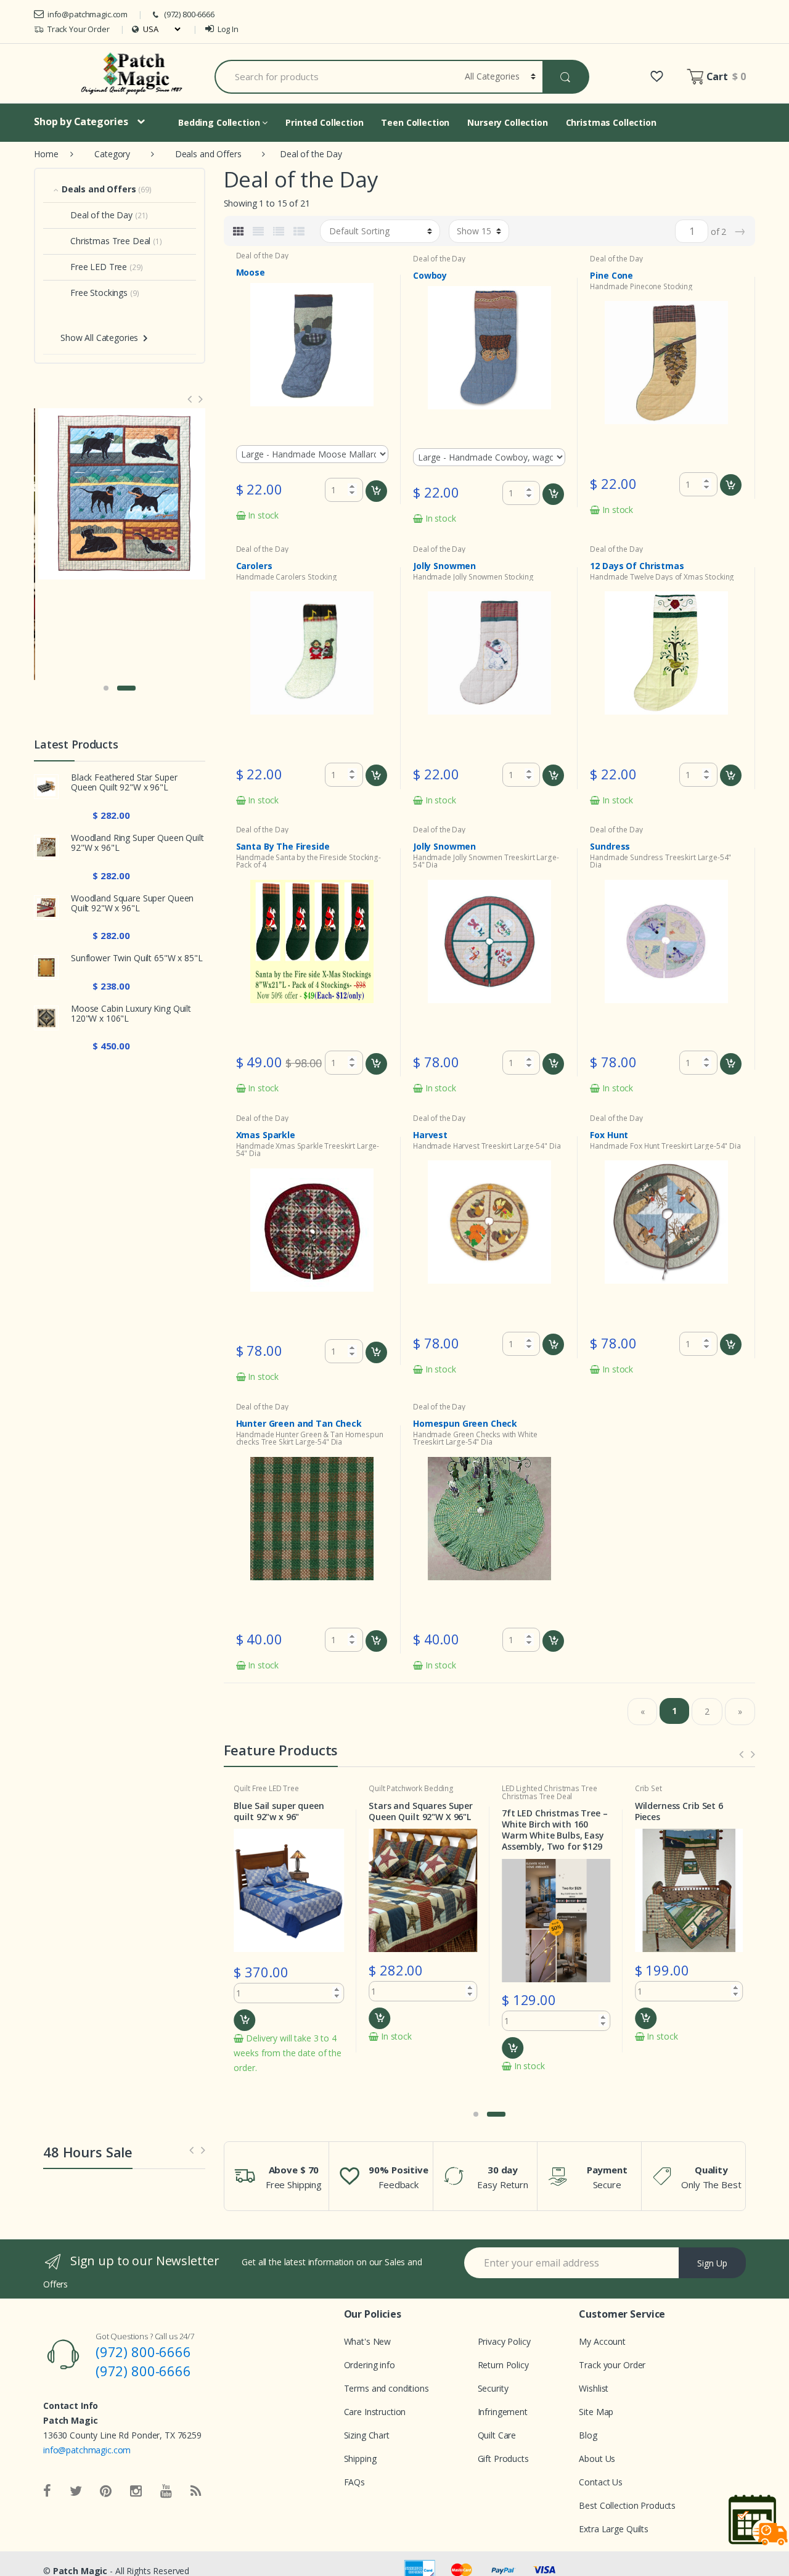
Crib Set (648, 1788)
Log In (228, 29)
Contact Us (601, 2482)
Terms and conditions (386, 2388)
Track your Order (612, 2365)
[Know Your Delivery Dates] (758, 2520)
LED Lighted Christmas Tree (549, 1788)
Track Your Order (79, 29)
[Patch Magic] (134, 73)
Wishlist (594, 2388)
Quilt (242, 1788)
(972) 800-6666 (189, 14)
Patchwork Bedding (420, 1788)
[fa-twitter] (76, 2492)
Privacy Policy (504, 2341)
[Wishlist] (657, 76)
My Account (602, 2341)
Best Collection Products (627, 2505)
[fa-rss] (196, 2492)
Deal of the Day (262, 256)
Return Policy (503, 2365)
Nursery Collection (507, 122)
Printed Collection (324, 122)
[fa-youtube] (166, 2492)
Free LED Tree (276, 1788)
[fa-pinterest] (106, 2492)
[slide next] (203, 2150)
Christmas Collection (611, 122)
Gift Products (503, 2459)
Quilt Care (497, 2435)
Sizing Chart (367, 2435)
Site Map (596, 2412)
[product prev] (741, 1754)
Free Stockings (99, 293)
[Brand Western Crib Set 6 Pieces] (120, 494)
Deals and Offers (208, 154)
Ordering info (370, 2365)
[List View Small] (299, 231)
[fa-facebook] (47, 2492)
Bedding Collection (220, 122)
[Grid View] (239, 231)
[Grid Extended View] (258, 231)
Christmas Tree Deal (537, 1796)
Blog (588, 2435)
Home (46, 154)
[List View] (279, 231)
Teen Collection (415, 122)
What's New (368, 2341)
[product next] (202, 399)
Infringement (503, 2412)
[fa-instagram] (136, 2492)
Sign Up (712, 2263)
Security (493, 2388)
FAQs (354, 2482)
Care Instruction (375, 2412)
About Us (597, 2459)
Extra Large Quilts (613, 2529)
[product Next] (753, 1754)
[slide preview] (191, 2150)
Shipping (360, 2459)
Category (112, 154)
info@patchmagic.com (88, 14)
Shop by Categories (81, 121)
